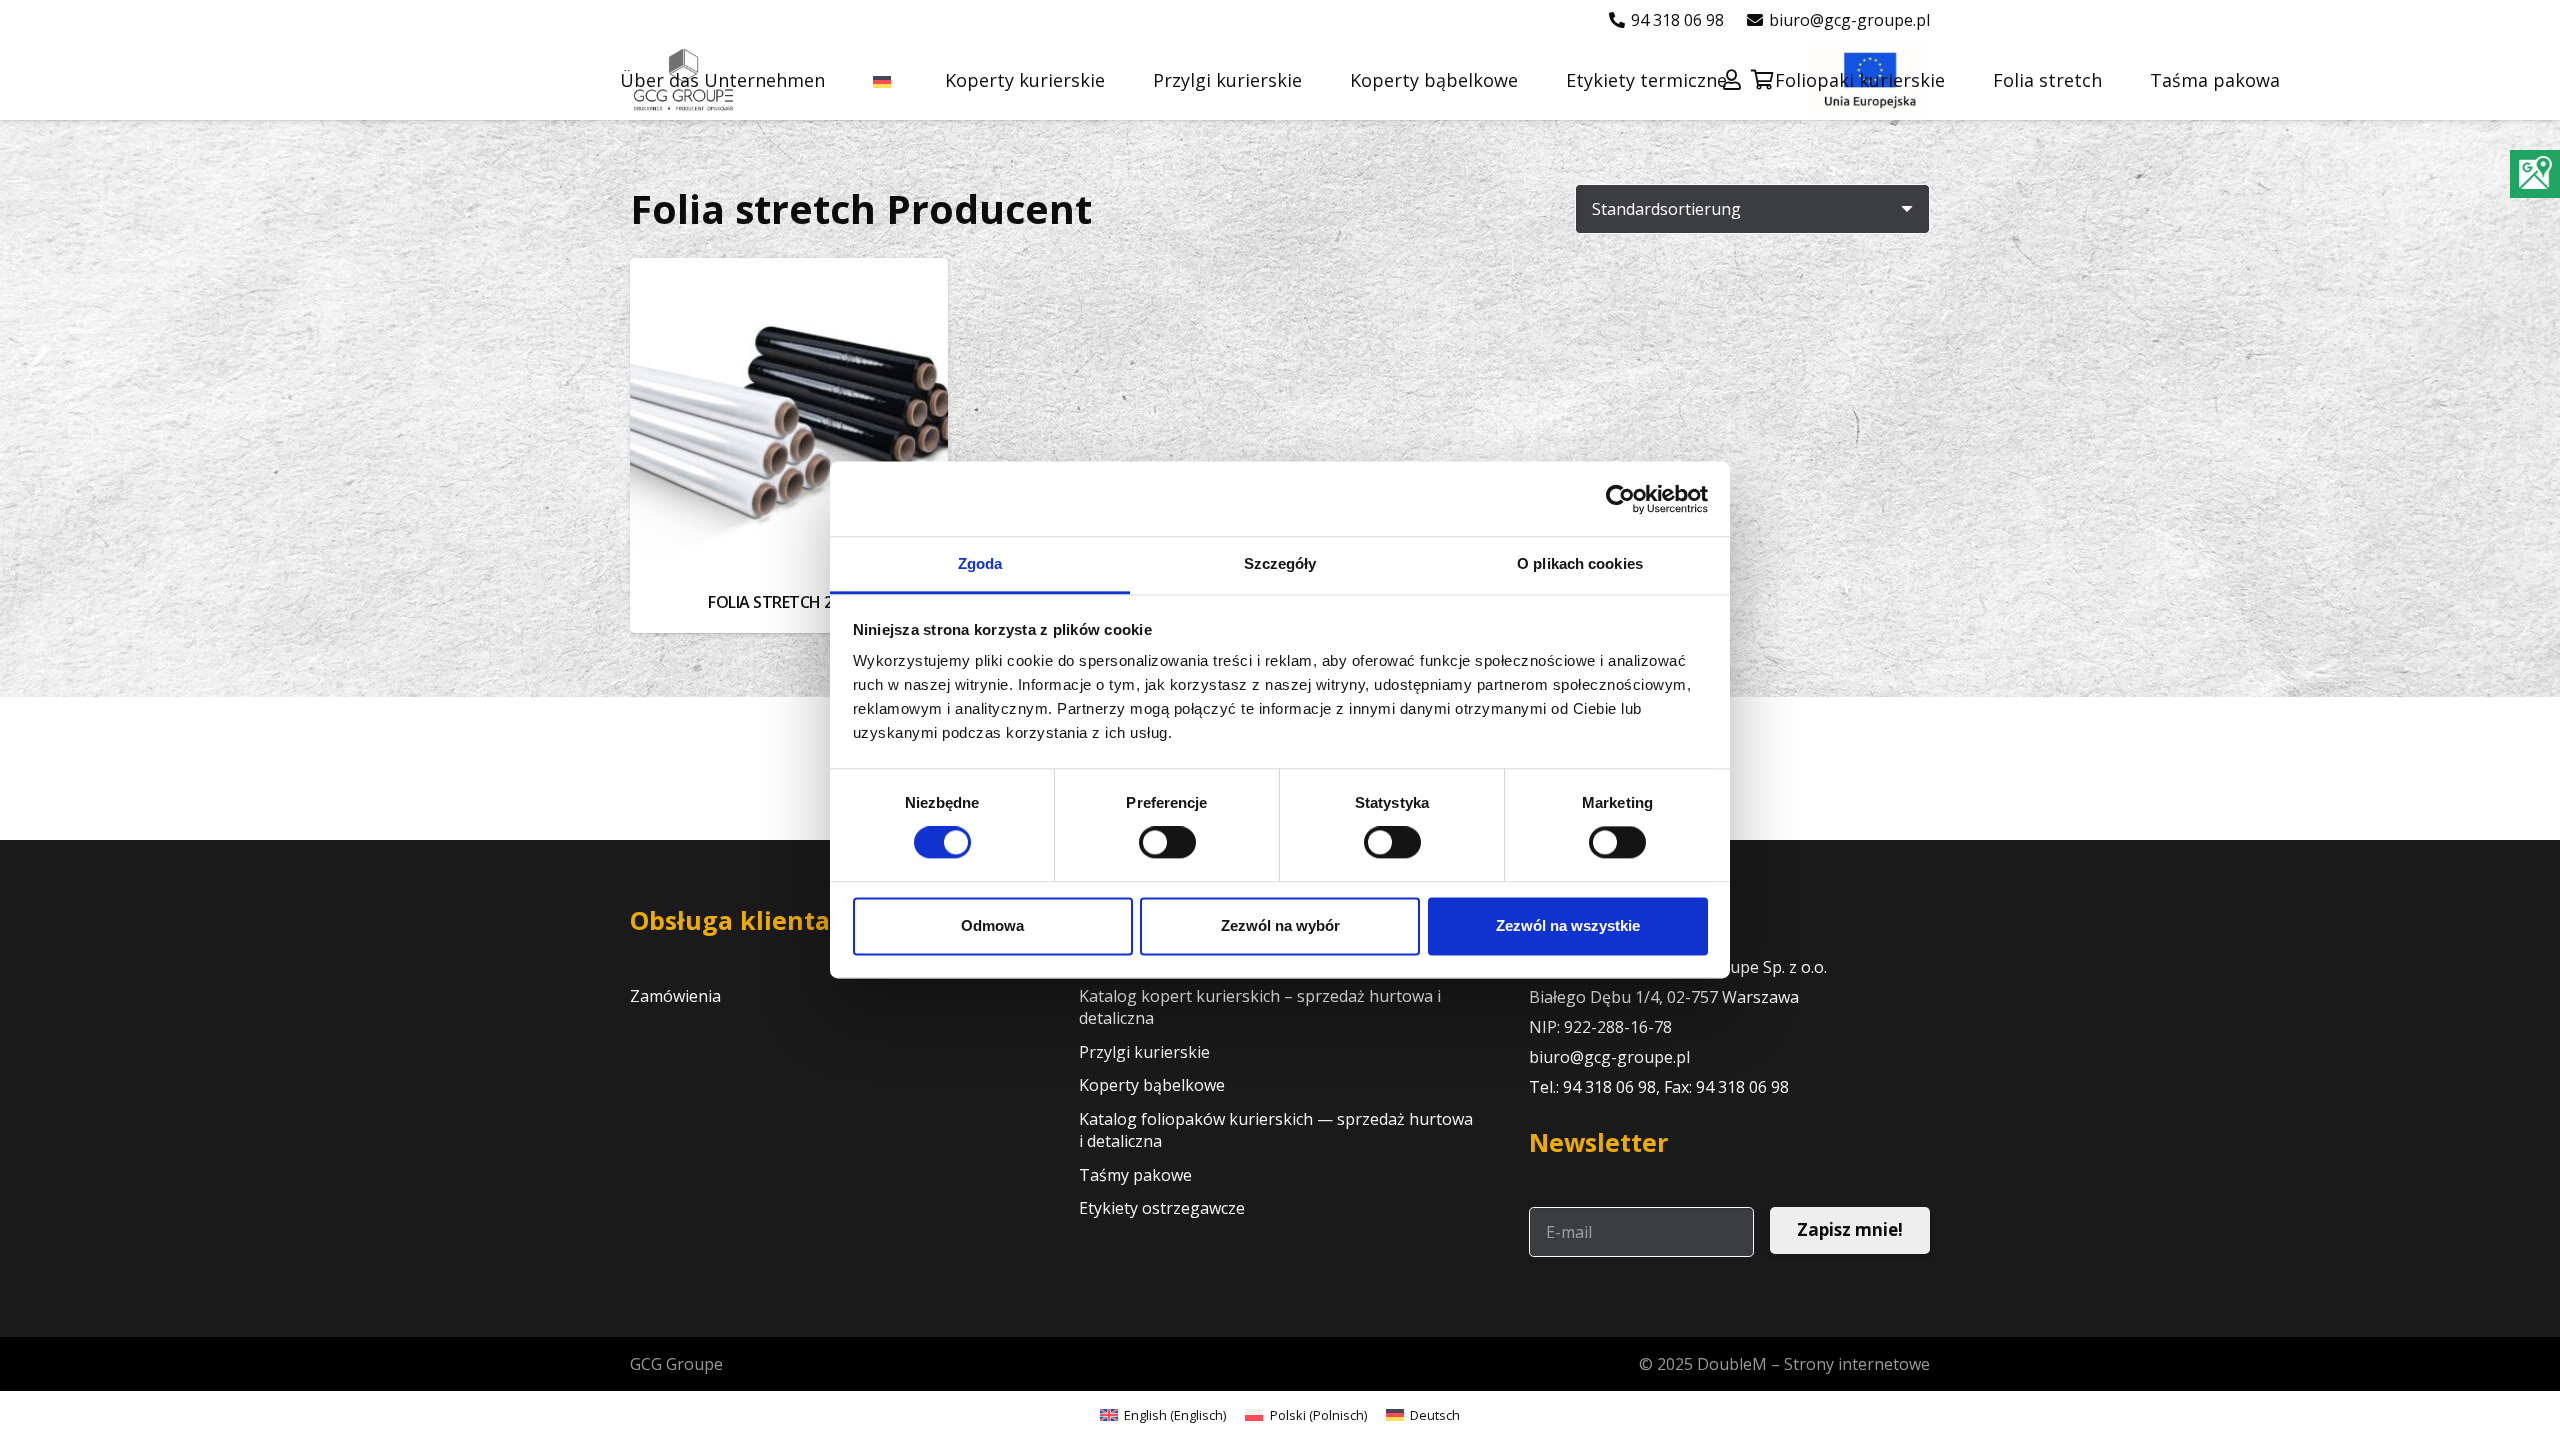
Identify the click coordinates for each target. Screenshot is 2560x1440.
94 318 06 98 (1609, 1087)
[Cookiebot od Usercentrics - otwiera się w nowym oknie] (1620, 499)
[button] (908, 80)
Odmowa (992, 925)
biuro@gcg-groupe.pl (1609, 1057)
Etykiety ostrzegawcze (1162, 1208)
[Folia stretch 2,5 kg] (789, 417)
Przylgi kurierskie (1144, 1052)
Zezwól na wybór (1280, 925)
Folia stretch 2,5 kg (788, 602)
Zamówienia (675, 996)
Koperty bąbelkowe (1152, 1085)
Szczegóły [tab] (1280, 563)
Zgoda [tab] (980, 563)
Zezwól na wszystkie (1568, 925)
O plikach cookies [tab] (1580, 563)
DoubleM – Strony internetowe (1813, 1364)
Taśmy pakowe (1135, 1175)
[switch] (1167, 843)
